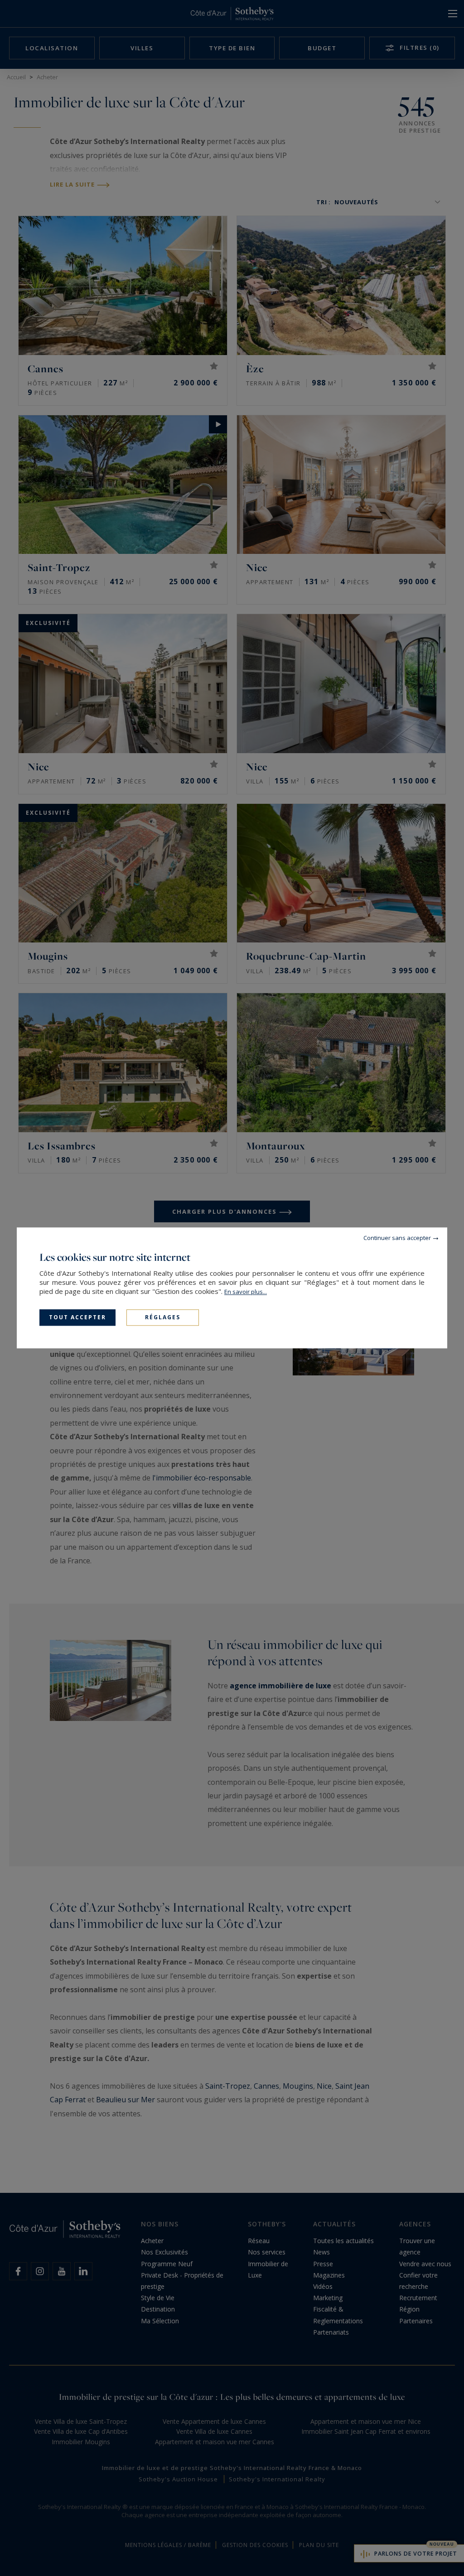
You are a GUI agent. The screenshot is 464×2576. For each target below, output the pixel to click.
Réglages (163, 1317)
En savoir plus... (246, 1292)
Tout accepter (77, 1317)
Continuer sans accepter (397, 1238)
